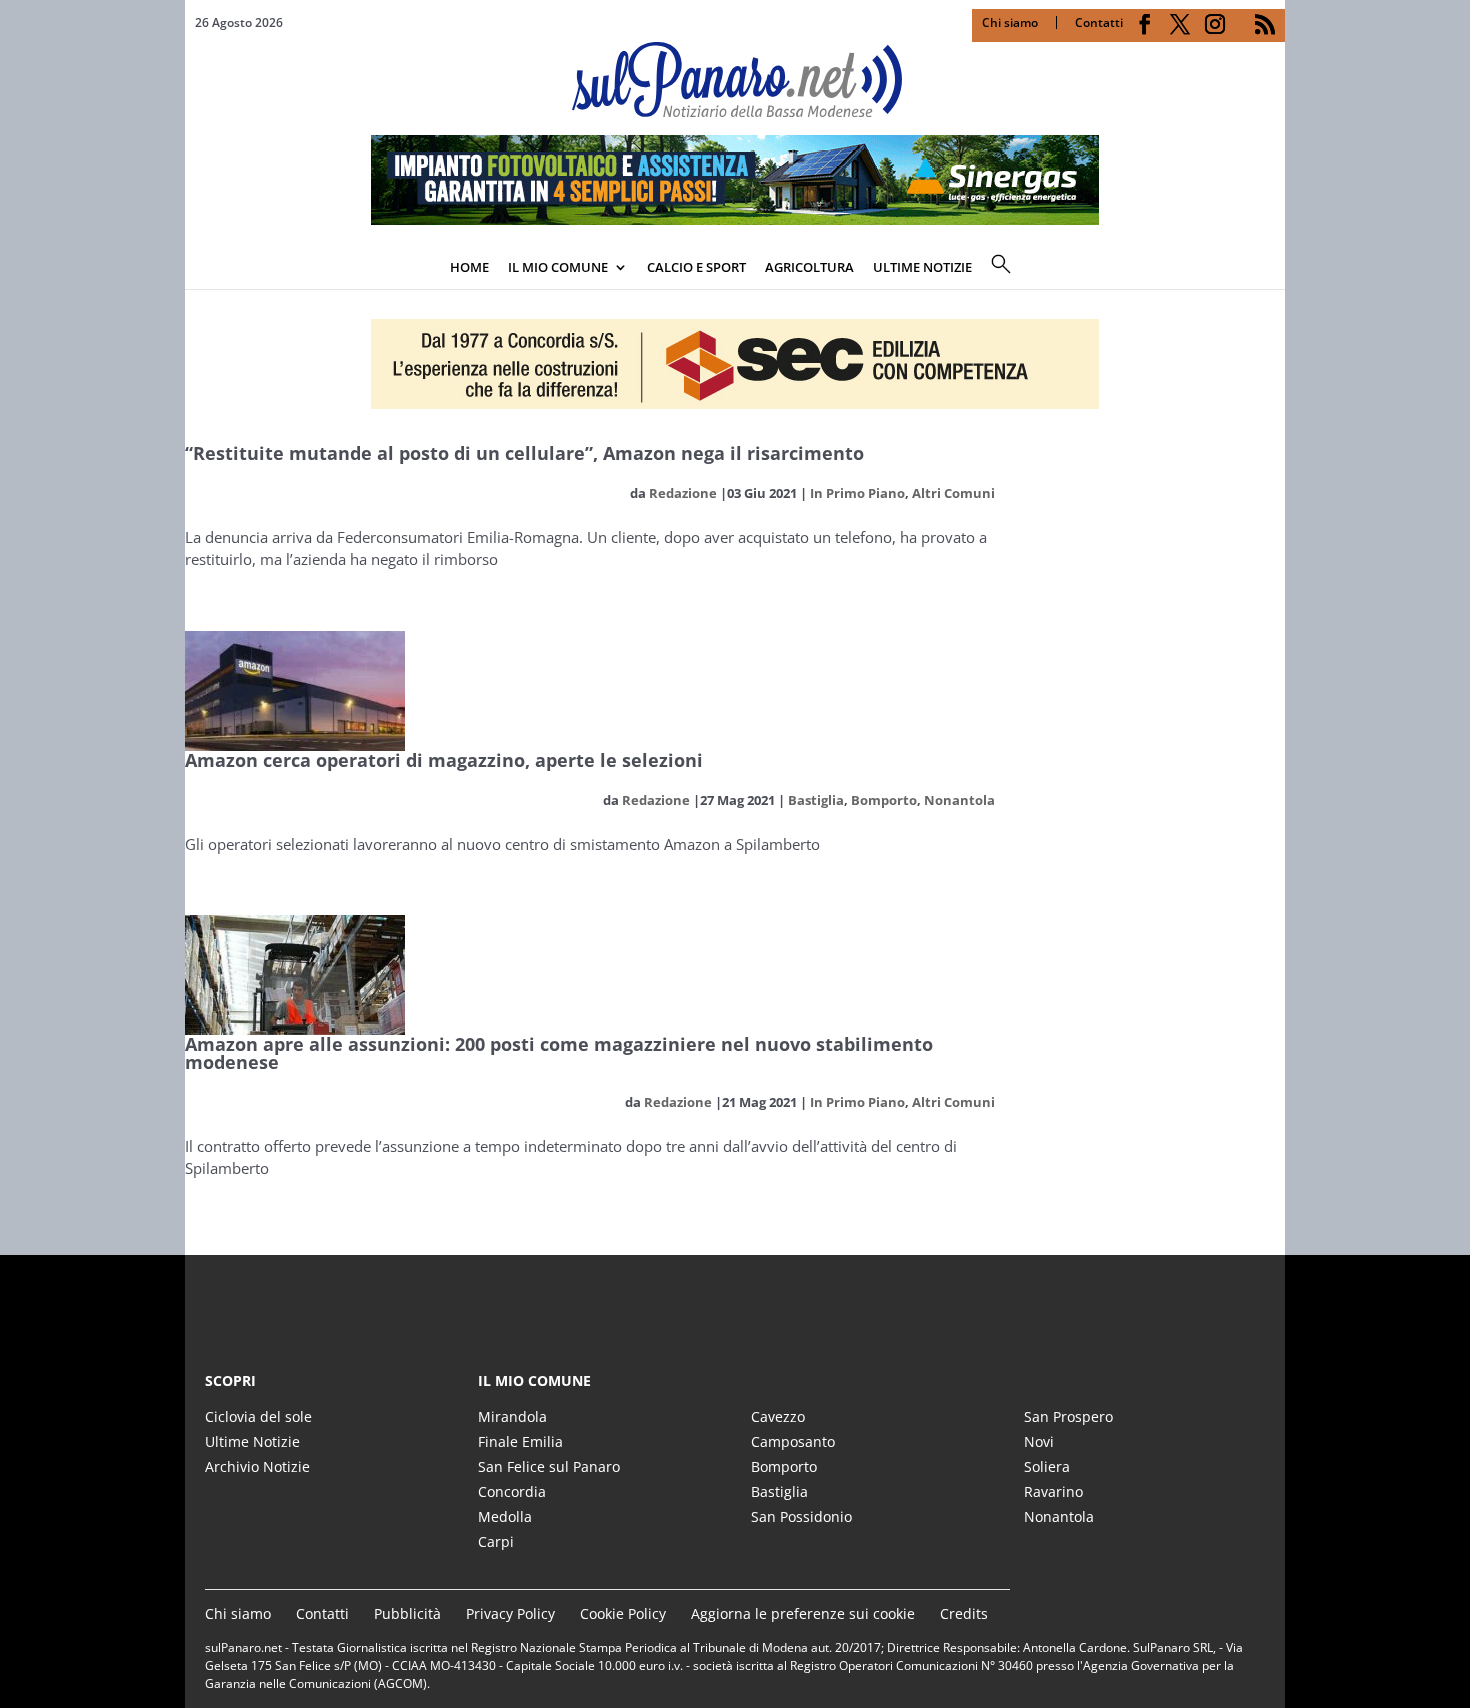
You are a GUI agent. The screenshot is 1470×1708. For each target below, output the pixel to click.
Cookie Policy (623, 1613)
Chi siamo (1010, 22)
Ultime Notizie (252, 1441)
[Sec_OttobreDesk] (735, 364)
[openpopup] (1270, 269)
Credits (964, 1613)
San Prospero (1068, 1416)
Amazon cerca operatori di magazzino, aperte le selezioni (444, 760)
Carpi (496, 1541)
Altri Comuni (953, 493)
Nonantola (959, 800)
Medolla (505, 1516)
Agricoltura (809, 267)
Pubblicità (407, 1613)
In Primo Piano (857, 493)
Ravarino (1053, 1491)
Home (469, 267)
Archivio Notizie (257, 1466)
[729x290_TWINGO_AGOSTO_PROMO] (735, 219)
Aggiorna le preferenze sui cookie (803, 1613)
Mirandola (512, 1416)
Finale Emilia (520, 1441)
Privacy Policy (510, 1613)
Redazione (683, 493)
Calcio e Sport (696, 267)
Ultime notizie (922, 267)
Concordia (512, 1491)
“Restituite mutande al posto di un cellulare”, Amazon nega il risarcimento (524, 453)
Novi (1039, 1441)
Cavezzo (778, 1416)
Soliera (1047, 1466)
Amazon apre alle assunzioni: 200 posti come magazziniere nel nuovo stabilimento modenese (559, 1053)
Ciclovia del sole (258, 1416)
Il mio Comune (558, 267)
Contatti (1099, 22)
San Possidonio (801, 1516)
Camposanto (793, 1441)
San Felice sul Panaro (549, 1466)
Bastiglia (816, 800)
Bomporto (884, 800)
